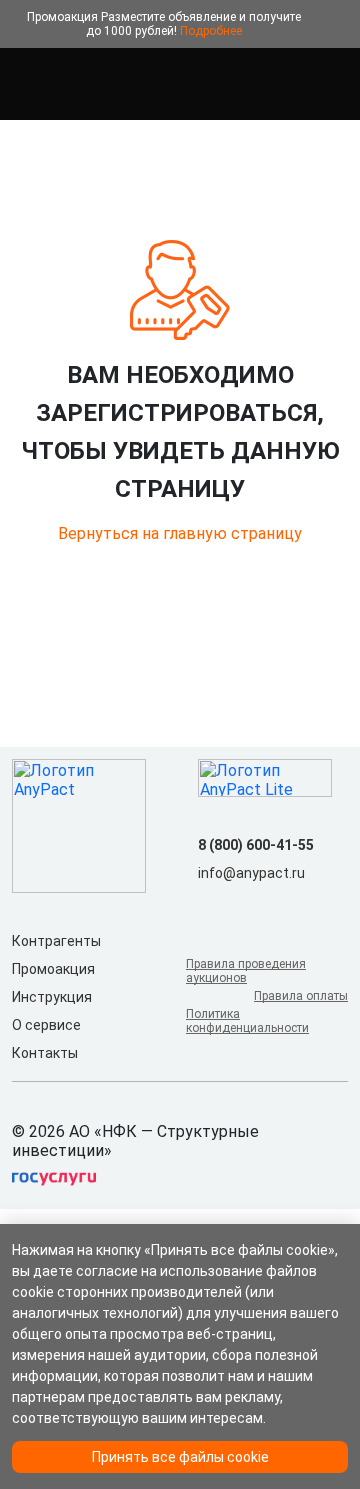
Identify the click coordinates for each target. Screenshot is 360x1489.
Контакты (45, 1053)
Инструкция (52, 997)
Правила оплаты (301, 996)
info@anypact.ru (251, 873)
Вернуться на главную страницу (180, 533)
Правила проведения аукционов (246, 971)
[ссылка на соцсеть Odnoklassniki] (242, 905)
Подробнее (211, 31)
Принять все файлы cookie (180, 1457)
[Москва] (336, 84)
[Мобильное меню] (24, 84)
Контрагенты (56, 941)
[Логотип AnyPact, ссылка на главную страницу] (100, 84)
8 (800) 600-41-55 (256, 845)
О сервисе (46, 1025)
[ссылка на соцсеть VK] (210, 905)
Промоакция (53, 969)
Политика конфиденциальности (247, 1021)
